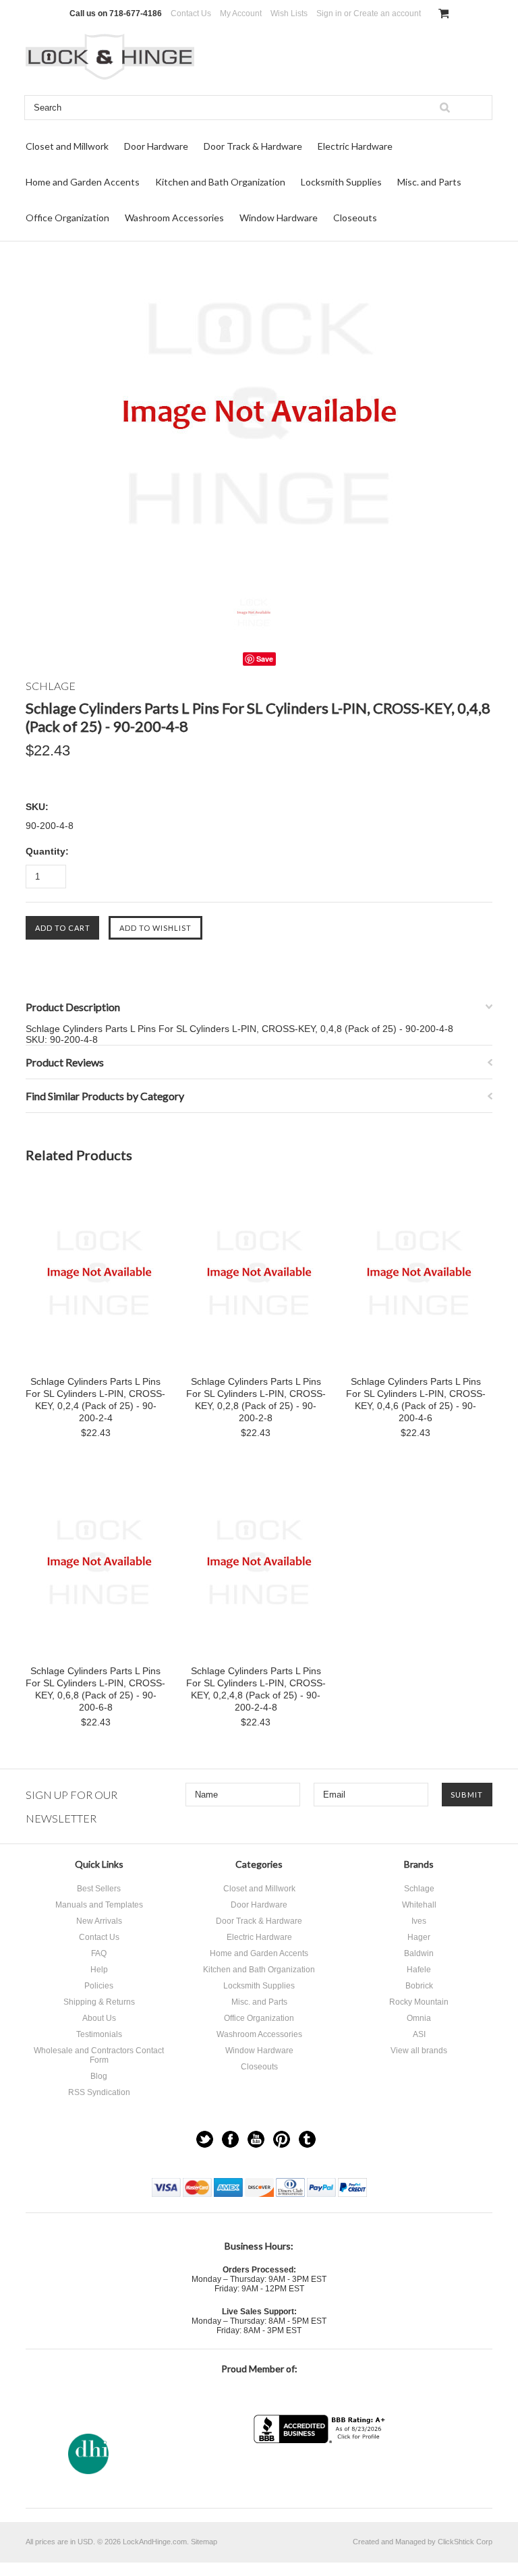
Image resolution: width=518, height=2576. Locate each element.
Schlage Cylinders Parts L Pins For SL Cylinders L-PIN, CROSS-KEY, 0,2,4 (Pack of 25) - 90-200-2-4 (95, 1400)
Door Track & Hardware (253, 146)
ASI (419, 2034)
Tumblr (307, 2139)
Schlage (419, 1889)
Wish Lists (289, 13)
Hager (419, 1937)
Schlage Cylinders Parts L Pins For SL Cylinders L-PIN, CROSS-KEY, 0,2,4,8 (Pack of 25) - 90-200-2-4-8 (256, 1689)
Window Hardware (279, 218)
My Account (241, 13)
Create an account (387, 13)
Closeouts (355, 218)
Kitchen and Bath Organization (220, 182)
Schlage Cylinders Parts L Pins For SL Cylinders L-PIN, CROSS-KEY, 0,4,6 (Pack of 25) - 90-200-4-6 (416, 1400)
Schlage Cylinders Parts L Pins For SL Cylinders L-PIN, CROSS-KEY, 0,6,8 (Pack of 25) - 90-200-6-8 (95, 1689)
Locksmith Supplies (341, 182)
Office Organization (67, 218)
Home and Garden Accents (83, 182)
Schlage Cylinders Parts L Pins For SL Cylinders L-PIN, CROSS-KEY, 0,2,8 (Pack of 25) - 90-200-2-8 (256, 1400)
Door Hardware (156, 146)
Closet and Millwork (67, 146)
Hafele (419, 1970)
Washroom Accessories (174, 218)
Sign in (329, 13)
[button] (321, 2470)
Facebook (230, 2139)
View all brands (419, 2051)
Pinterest (282, 2139)
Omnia (419, 2018)
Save (265, 659)
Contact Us (191, 13)
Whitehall (419, 1905)
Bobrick (419, 1986)
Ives (419, 1921)
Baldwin (419, 1953)
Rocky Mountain (419, 2002)
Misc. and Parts (429, 182)
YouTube (256, 2139)
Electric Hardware (355, 146)
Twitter (205, 2139)
